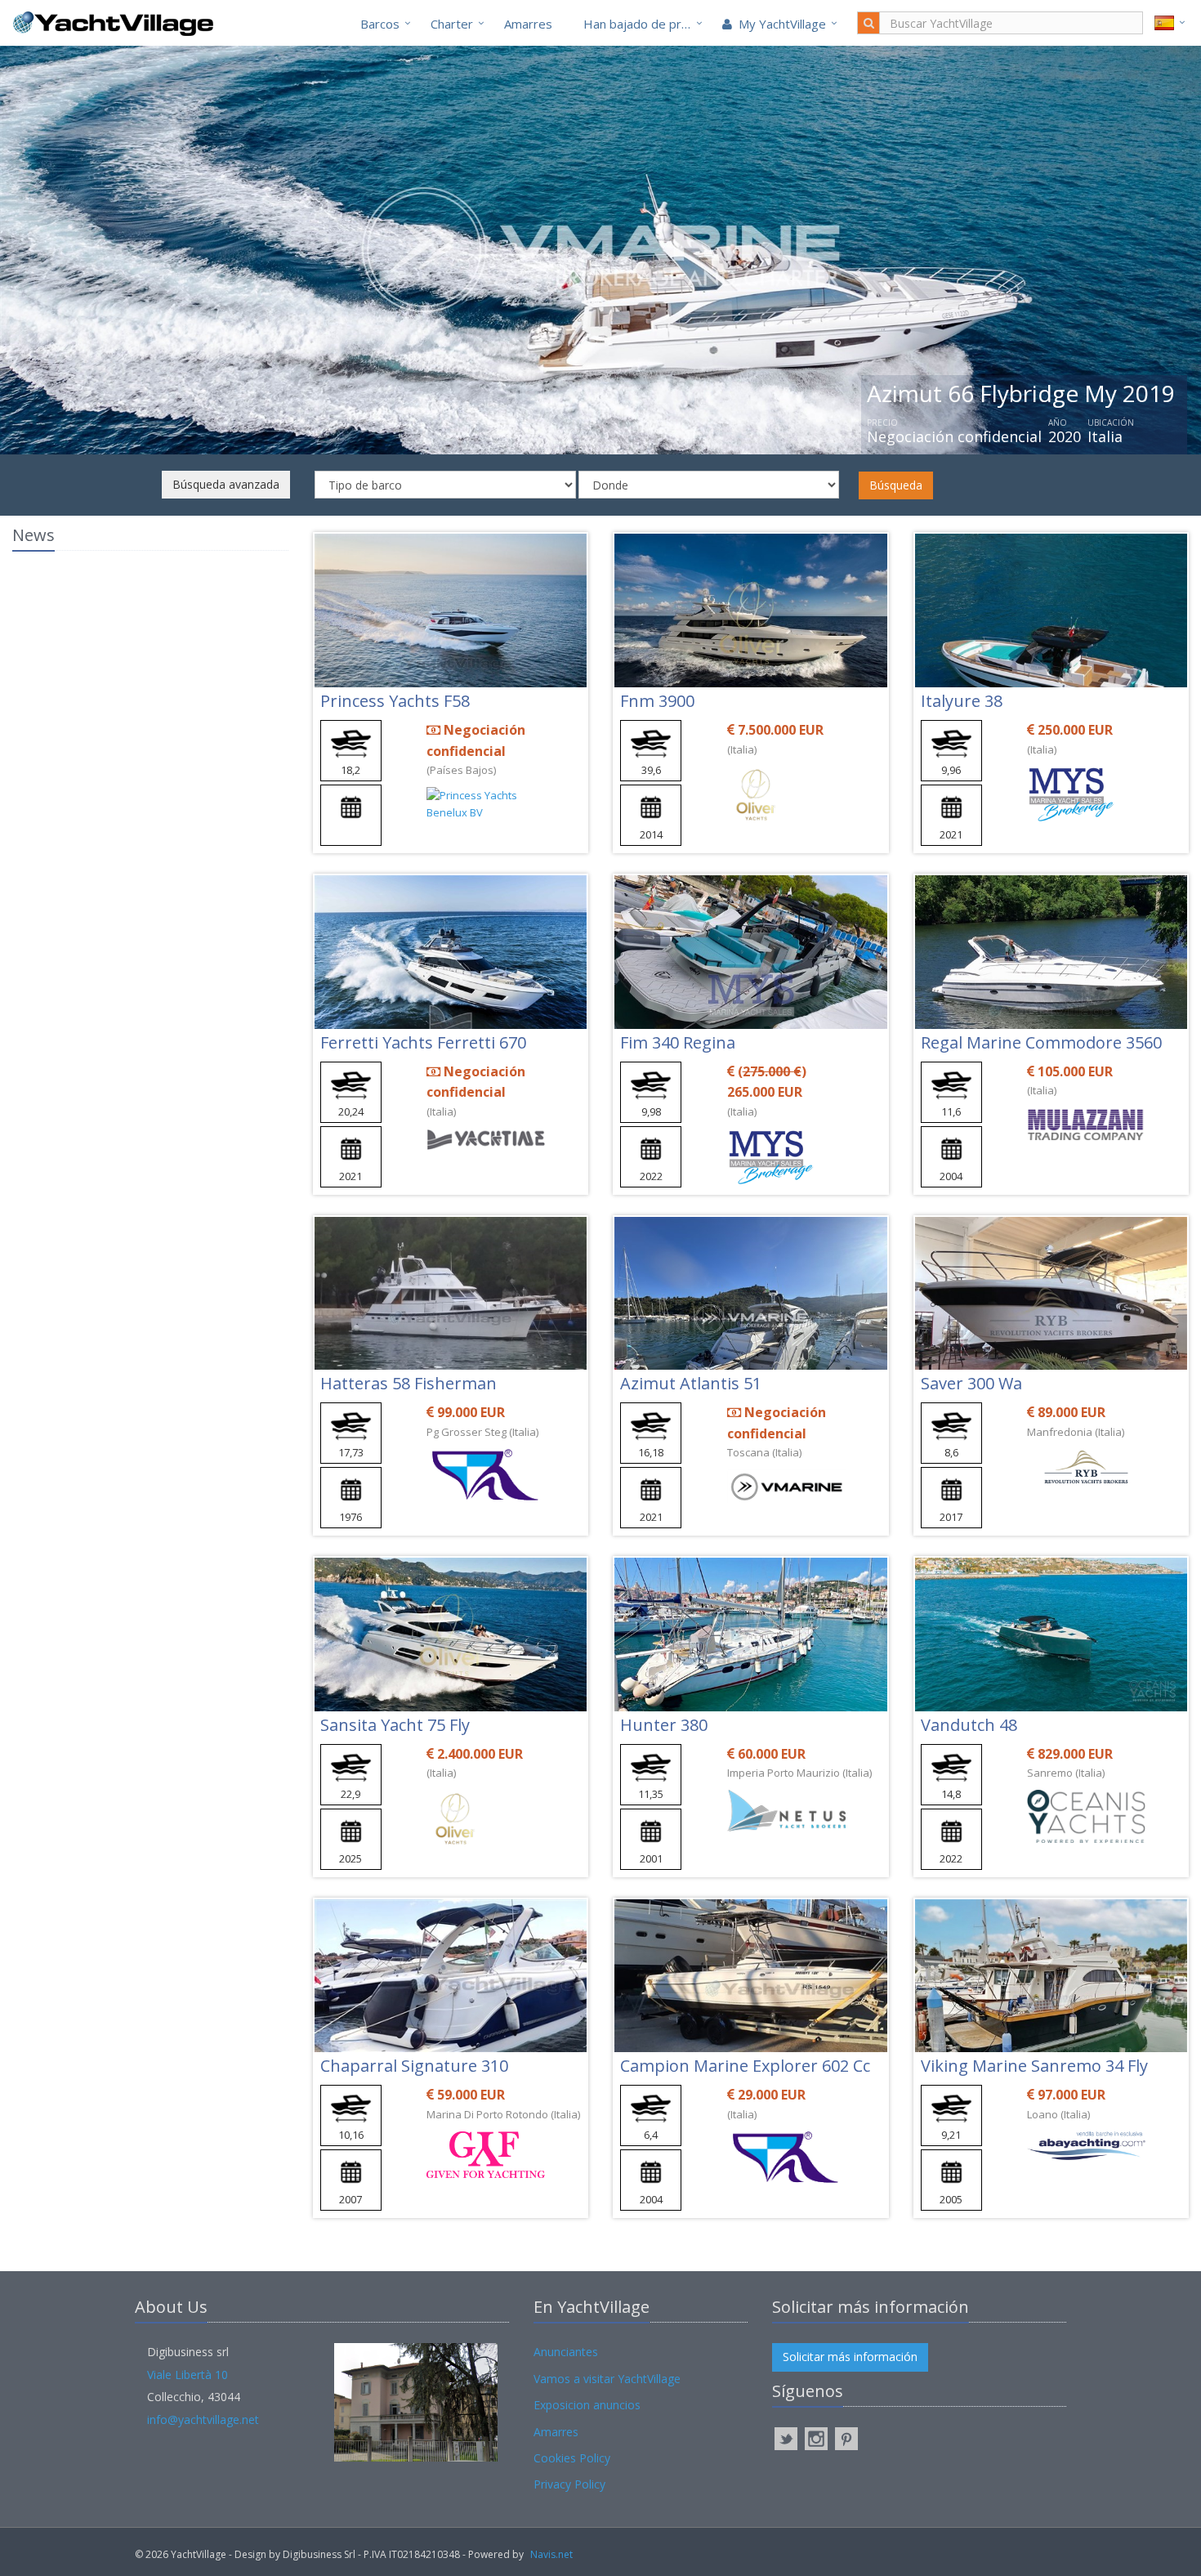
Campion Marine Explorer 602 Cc (745, 2066)
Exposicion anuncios (587, 2405)
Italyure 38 (962, 701)
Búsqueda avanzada (226, 484)
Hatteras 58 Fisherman (409, 1383)
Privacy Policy (569, 2484)
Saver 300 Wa (971, 1383)
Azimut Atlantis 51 (691, 1383)
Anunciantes (566, 2352)
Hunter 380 (664, 1725)
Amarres (528, 24)
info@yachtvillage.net (203, 2419)
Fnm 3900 (657, 701)
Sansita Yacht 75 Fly (395, 1725)
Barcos (380, 24)
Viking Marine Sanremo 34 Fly (1034, 2066)
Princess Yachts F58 (395, 701)
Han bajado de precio (644, 24)
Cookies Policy (572, 2458)
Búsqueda (896, 485)
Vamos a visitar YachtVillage (607, 2379)
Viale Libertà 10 (188, 2375)
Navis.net (551, 2554)
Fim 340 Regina (678, 1042)
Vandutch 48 (969, 1725)
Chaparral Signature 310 (414, 2066)
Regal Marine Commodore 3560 (1041, 1042)
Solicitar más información (850, 2357)
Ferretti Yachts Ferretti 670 (423, 1042)
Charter (452, 24)
